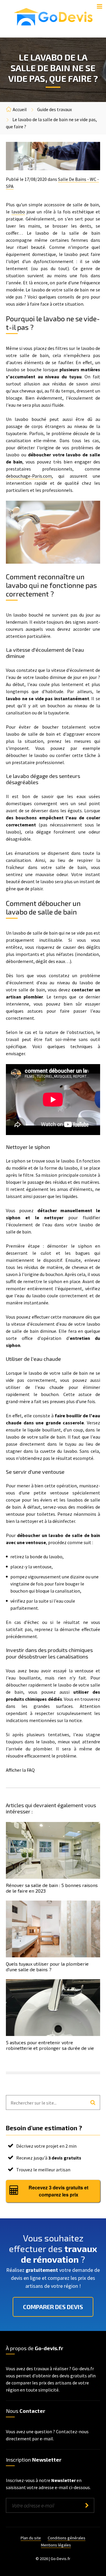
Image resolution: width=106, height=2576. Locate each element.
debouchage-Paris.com (29, 476)
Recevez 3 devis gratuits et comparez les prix (58, 2191)
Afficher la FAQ (20, 1770)
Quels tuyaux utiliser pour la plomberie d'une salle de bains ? (47, 1967)
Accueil (20, 109)
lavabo (18, 212)
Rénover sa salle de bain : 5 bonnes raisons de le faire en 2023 (52, 1888)
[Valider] (87, 2505)
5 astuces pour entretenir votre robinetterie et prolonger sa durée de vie (50, 2045)
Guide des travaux (54, 109)
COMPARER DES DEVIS (53, 2307)
